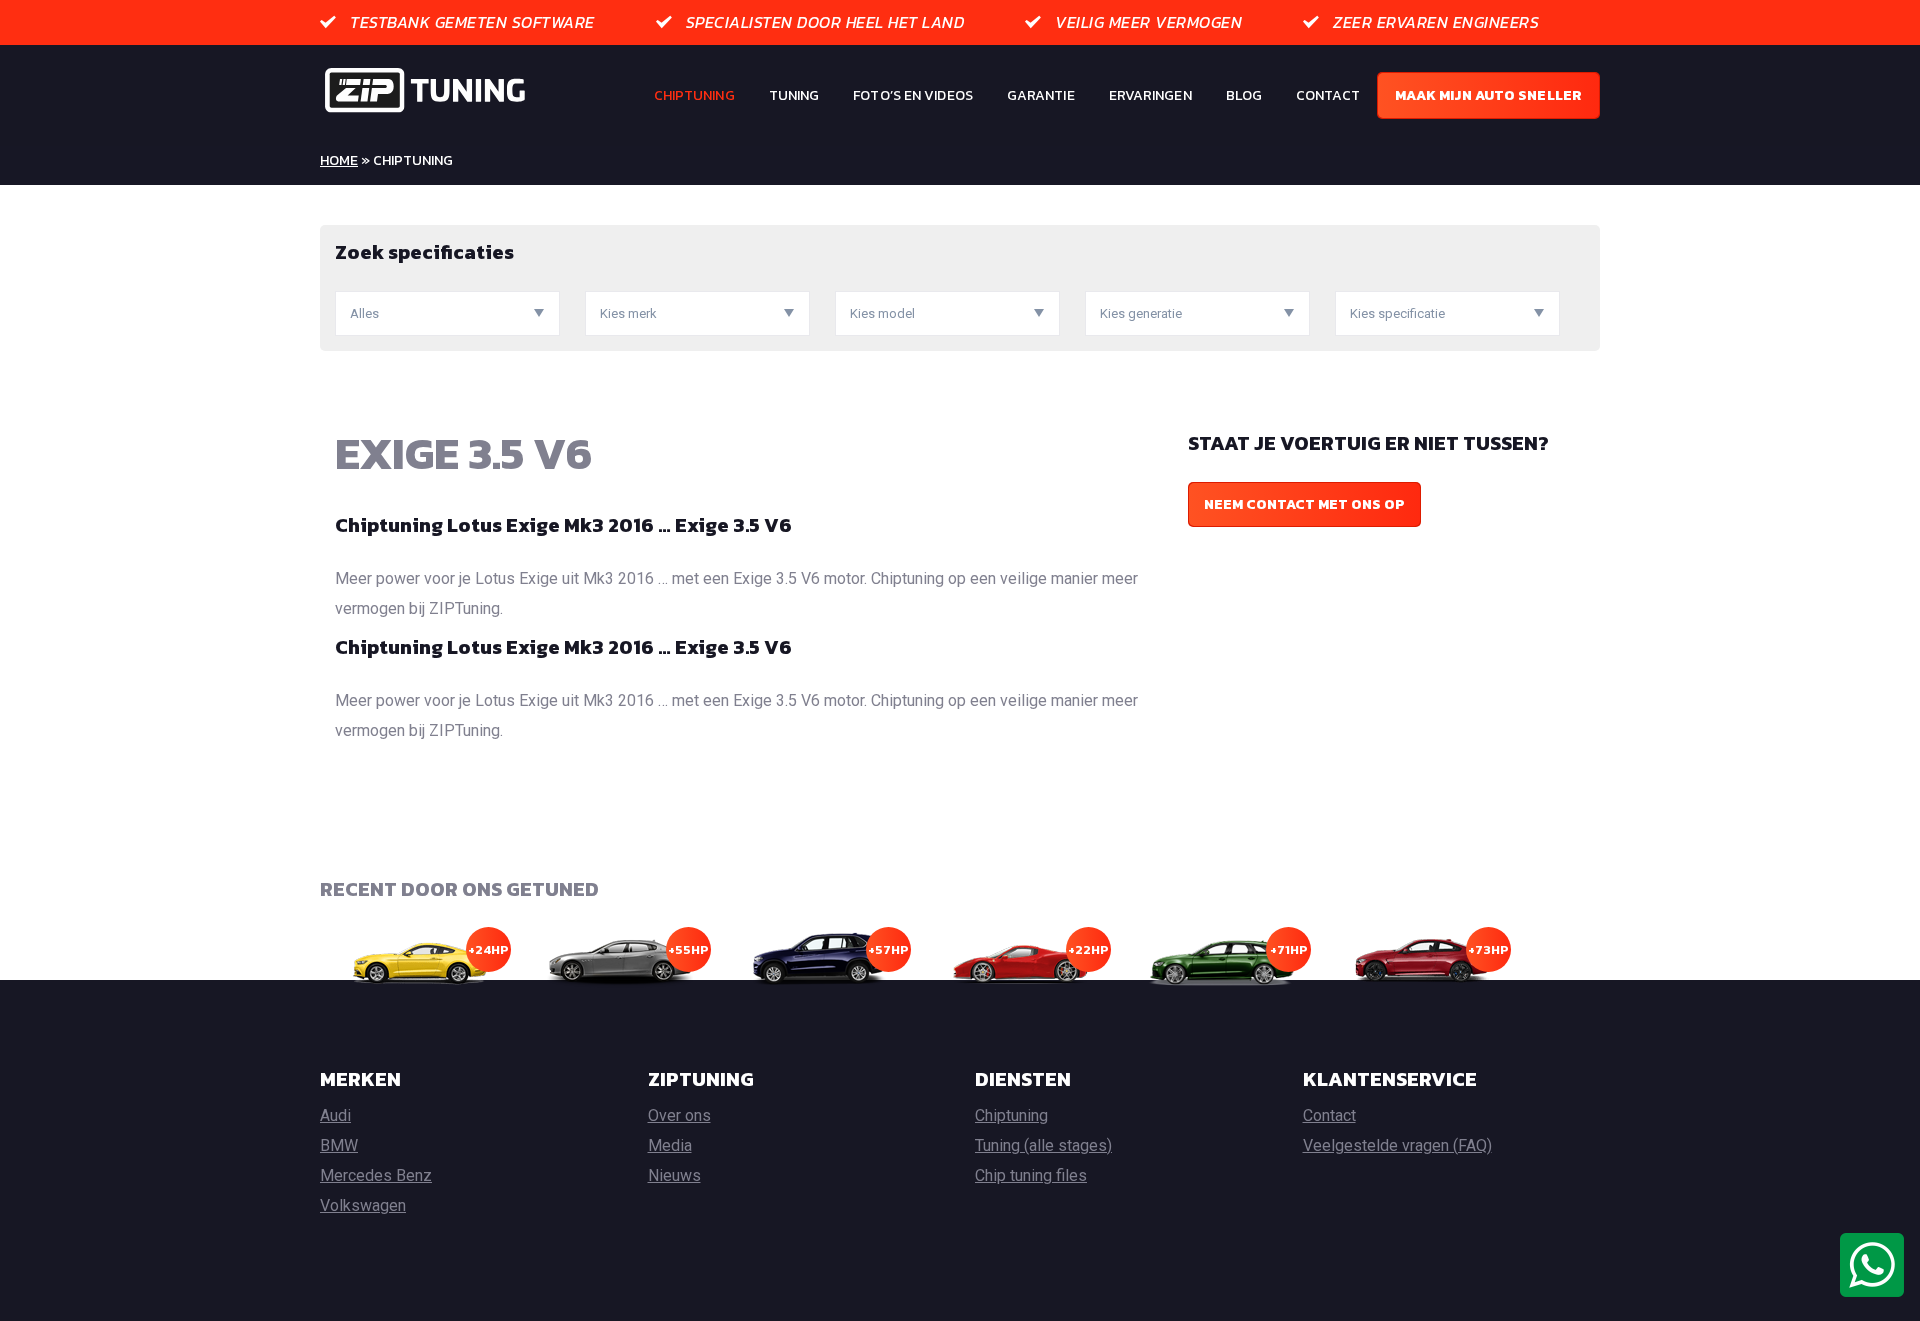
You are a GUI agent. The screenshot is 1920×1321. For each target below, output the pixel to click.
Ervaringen (1150, 95)
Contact (1328, 95)
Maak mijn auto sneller (1488, 95)
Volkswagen (363, 1205)
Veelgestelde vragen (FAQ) (1397, 1145)
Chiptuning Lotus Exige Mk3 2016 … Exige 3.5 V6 (563, 525)
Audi (335, 1115)
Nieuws (674, 1175)
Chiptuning (694, 95)
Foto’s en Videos (913, 95)
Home (339, 160)
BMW (339, 1145)
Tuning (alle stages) (1043, 1145)
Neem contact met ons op (1304, 504)
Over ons (679, 1115)
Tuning (794, 95)
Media (670, 1145)
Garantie (1041, 95)
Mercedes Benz (376, 1175)
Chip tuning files (1031, 1175)
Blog (1244, 95)
